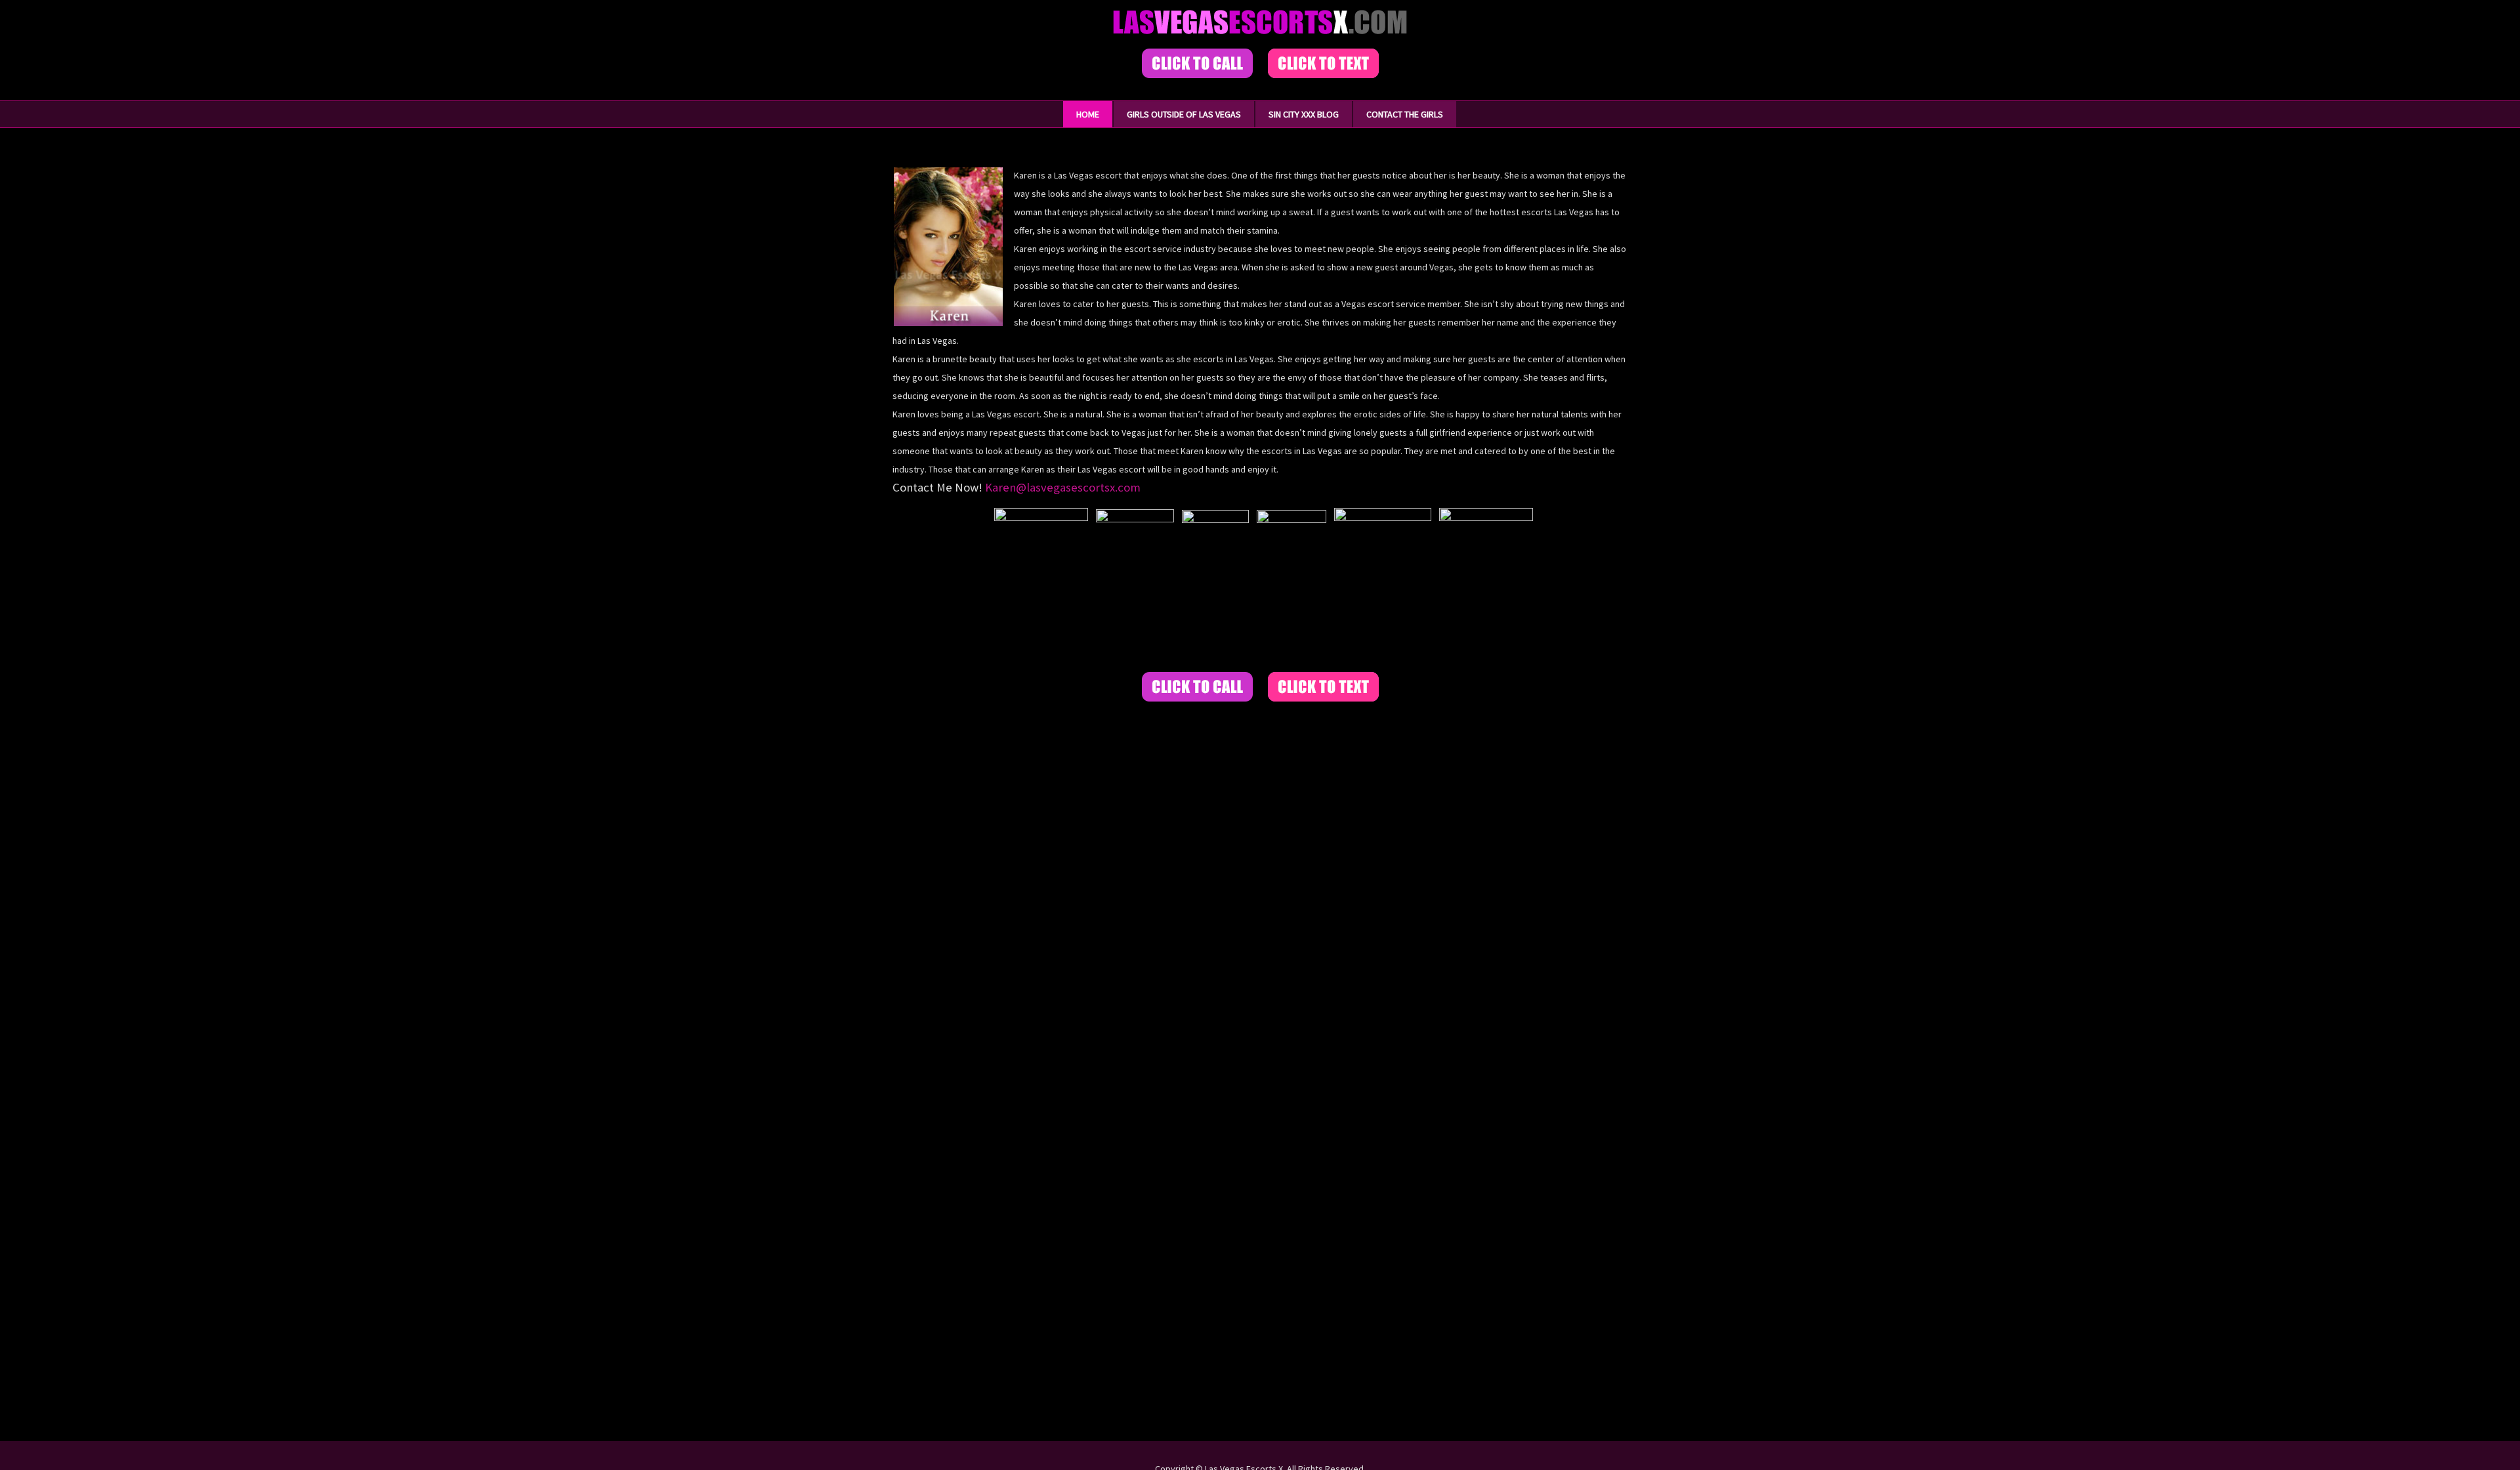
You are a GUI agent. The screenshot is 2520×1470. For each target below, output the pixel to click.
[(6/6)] (1486, 585)
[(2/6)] (1135, 585)
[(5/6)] (1383, 585)
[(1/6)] (1041, 585)
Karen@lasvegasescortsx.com (1063, 487)
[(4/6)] (1291, 585)
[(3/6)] (1215, 585)
